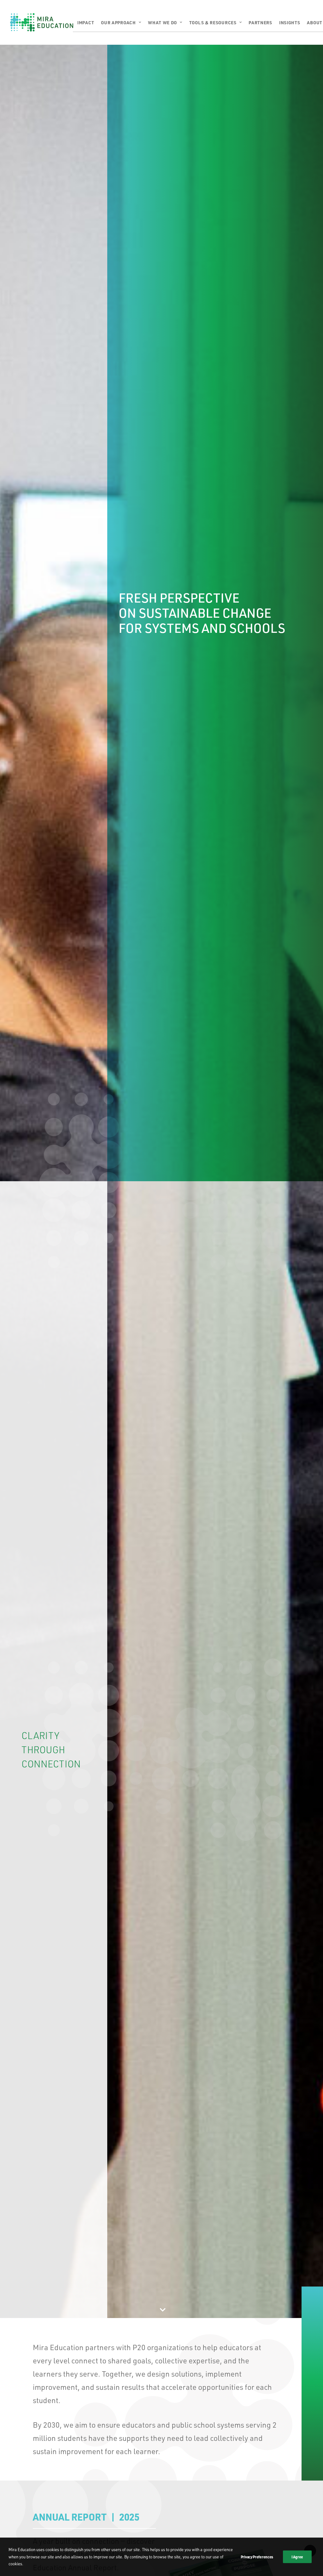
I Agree (297, 2557)
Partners (260, 22)
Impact (86, 22)
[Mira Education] (42, 22)
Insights (290, 22)
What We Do (162, 22)
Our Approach (118, 22)
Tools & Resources (213, 22)
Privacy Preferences (257, 2557)
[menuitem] (87, 22)
